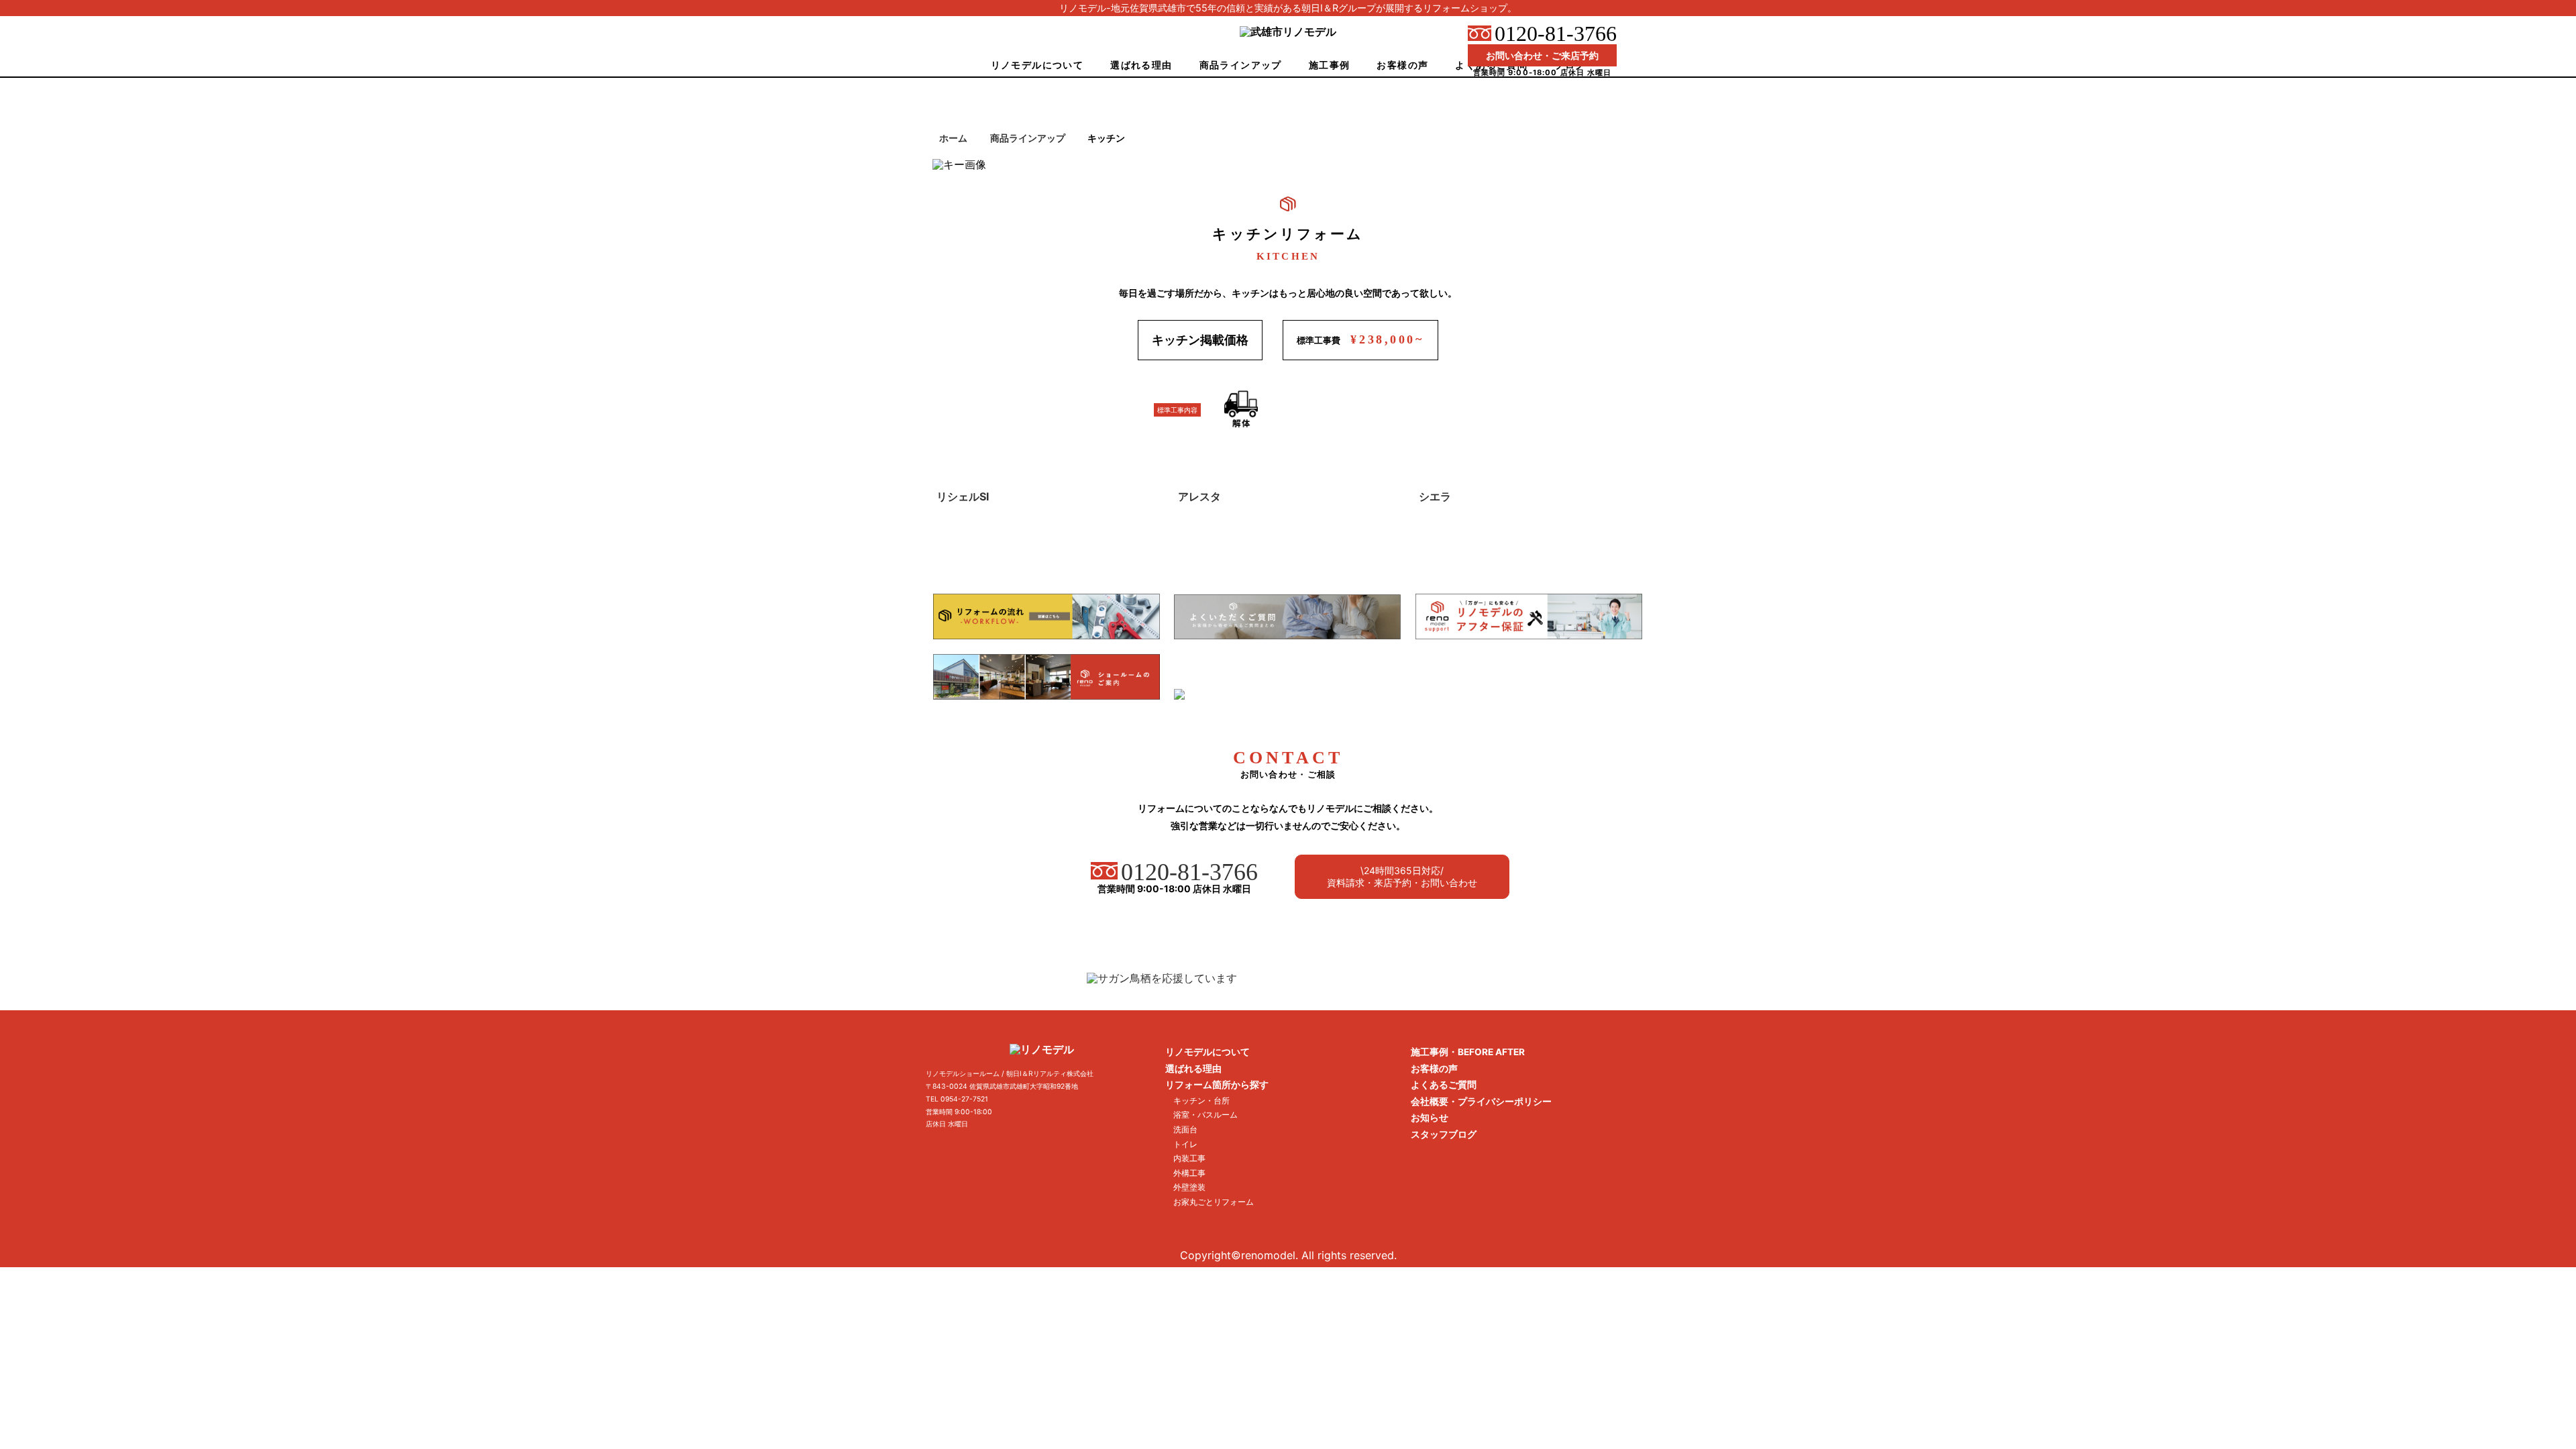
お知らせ (1430, 1118)
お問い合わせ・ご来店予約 (1542, 55)
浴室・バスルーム (1205, 1115)
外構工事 (1189, 1173)
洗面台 (1185, 1129)
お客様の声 (1402, 65)
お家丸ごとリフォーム (1214, 1202)
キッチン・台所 (1201, 1101)
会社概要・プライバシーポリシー (1481, 1102)
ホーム (953, 138)
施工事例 (1330, 65)
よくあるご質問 (1444, 1085)
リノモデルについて (1037, 65)
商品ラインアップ (1241, 65)
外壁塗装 (1189, 1187)
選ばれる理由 (1141, 65)
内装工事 (1189, 1158)
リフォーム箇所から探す (1217, 1085)
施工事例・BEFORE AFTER (1468, 1052)
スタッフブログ (1444, 1134)
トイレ (1185, 1144)
